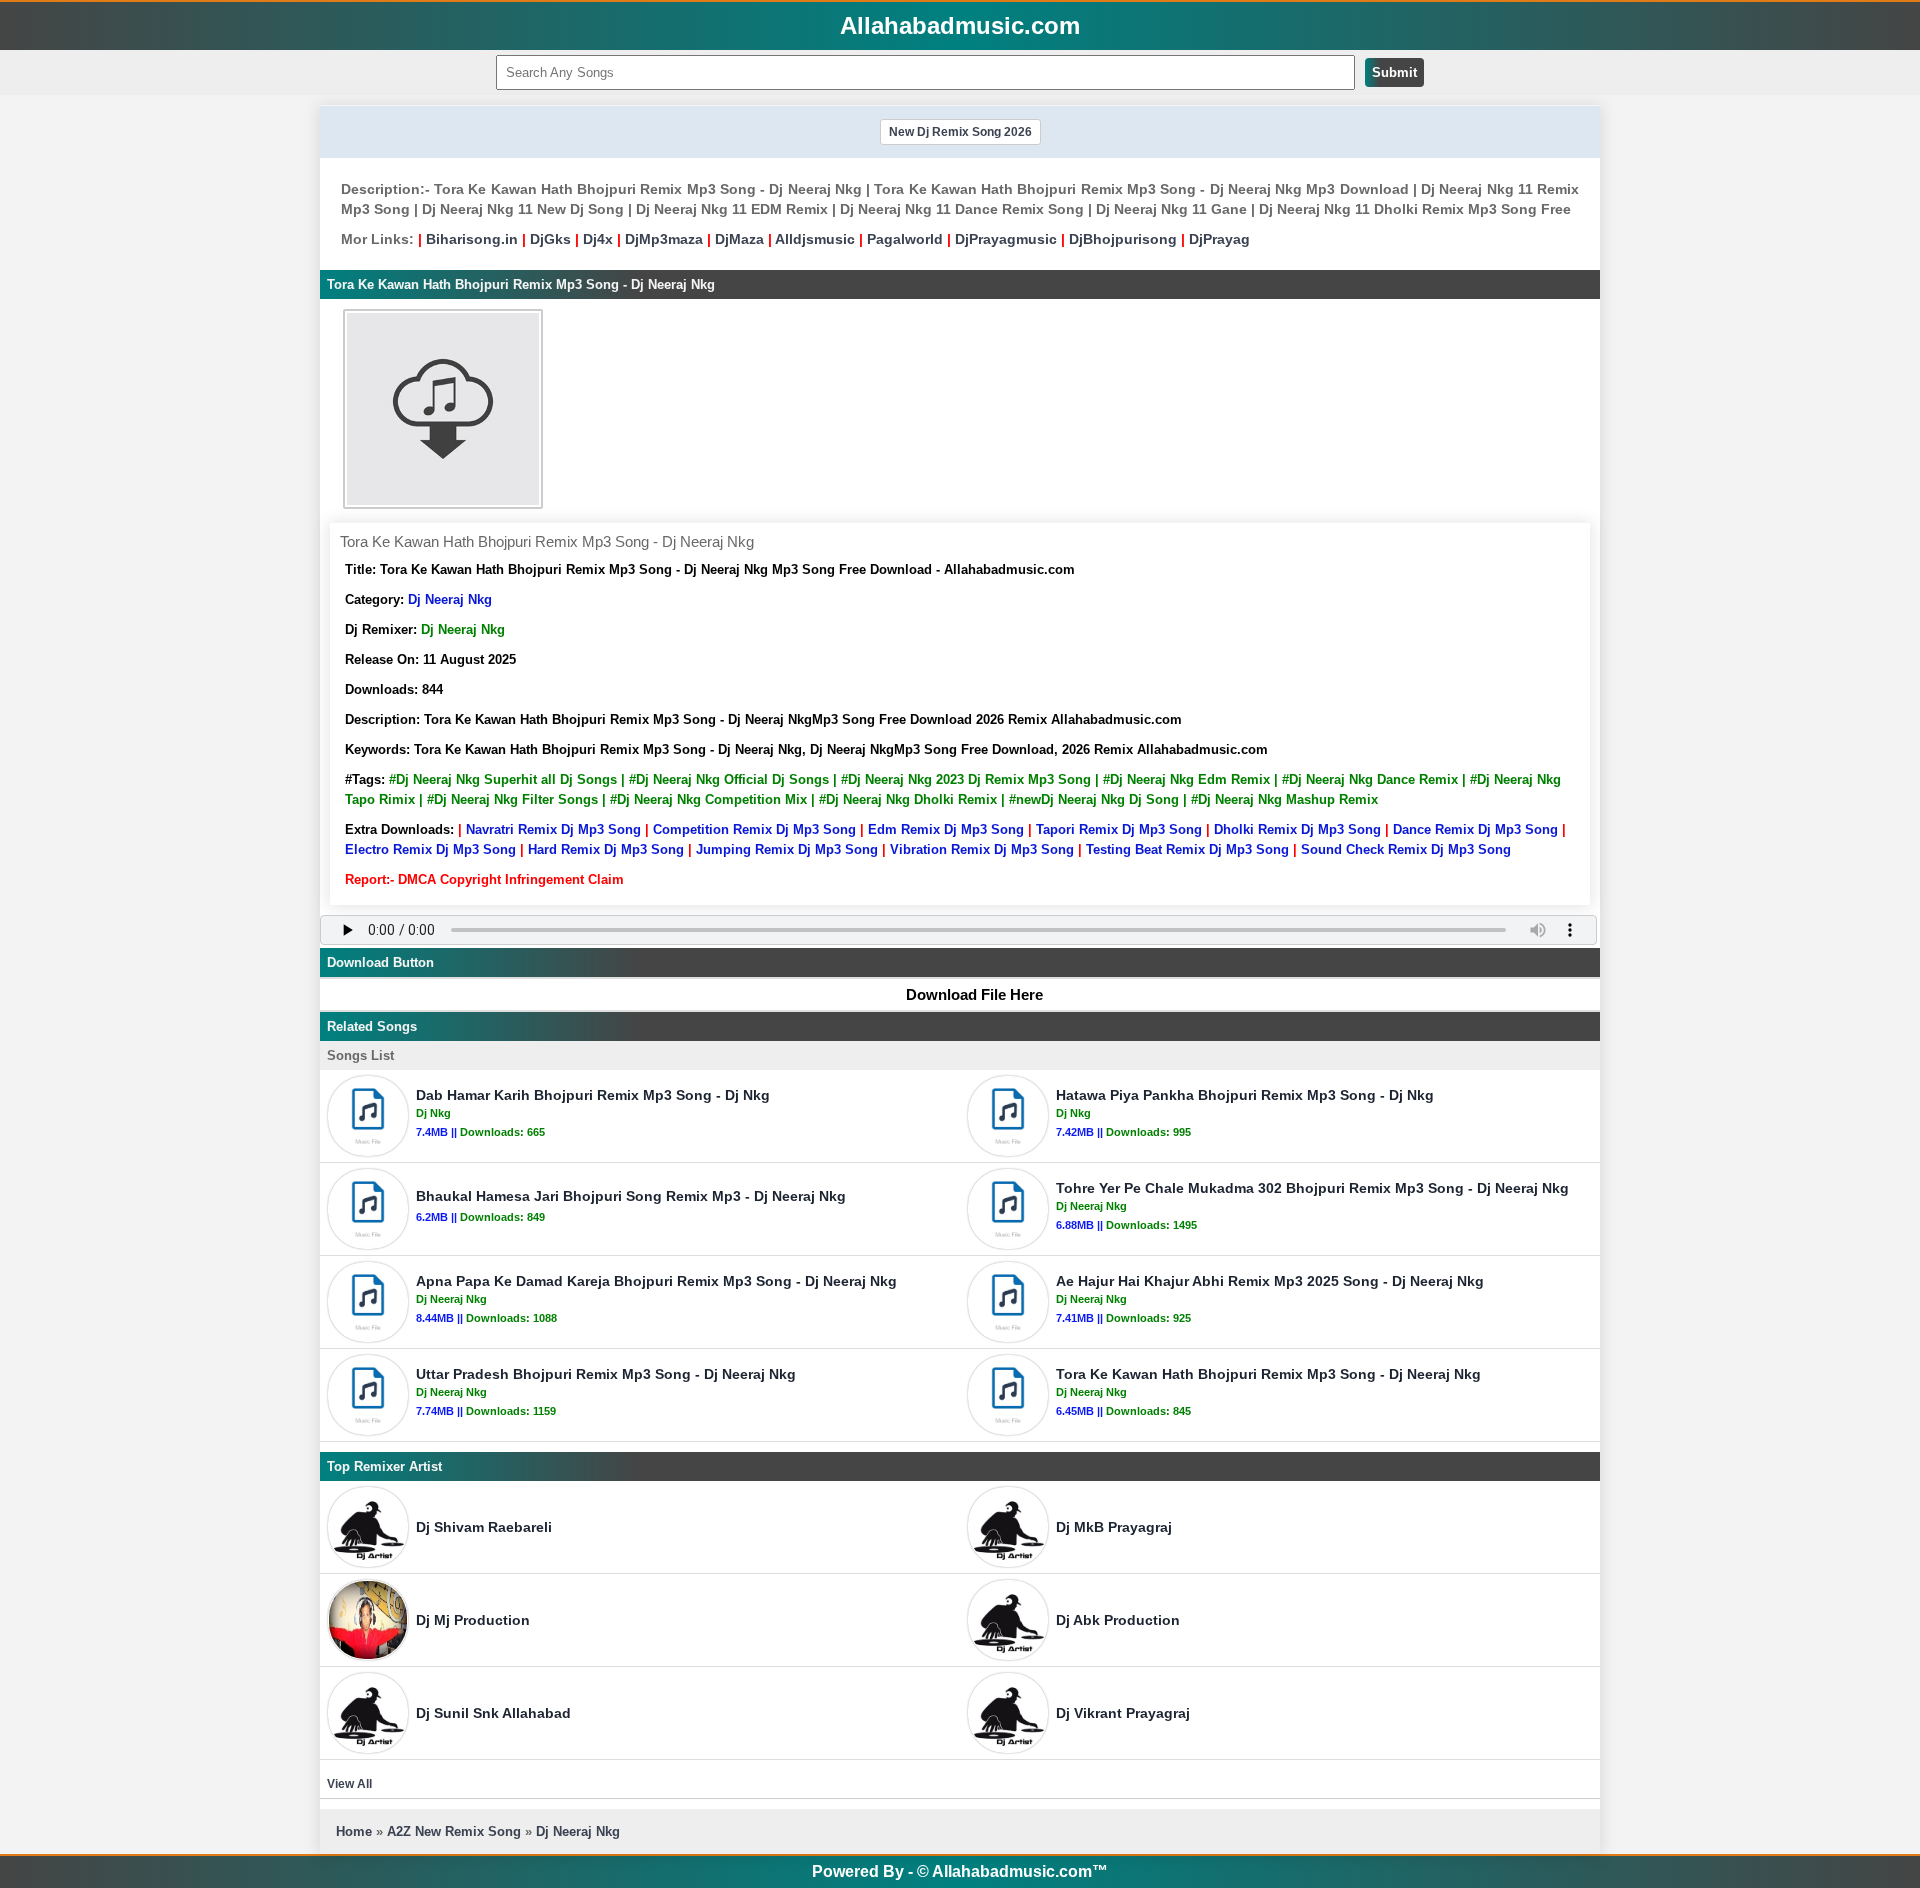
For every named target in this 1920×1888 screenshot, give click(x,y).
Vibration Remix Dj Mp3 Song (982, 849)
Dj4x (598, 239)
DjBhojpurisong (1123, 239)
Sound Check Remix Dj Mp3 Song (1406, 849)
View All (349, 1784)
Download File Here (974, 994)
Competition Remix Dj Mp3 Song (754, 829)
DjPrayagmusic (1006, 239)
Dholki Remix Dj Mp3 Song (1297, 829)
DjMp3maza (664, 239)
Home (354, 1831)
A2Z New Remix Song (456, 1831)
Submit (1394, 72)
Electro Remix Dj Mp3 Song (430, 849)
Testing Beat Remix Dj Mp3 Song (1187, 849)
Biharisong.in (472, 239)
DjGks (550, 239)
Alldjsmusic (815, 239)
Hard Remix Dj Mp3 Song (606, 849)
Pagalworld (905, 239)
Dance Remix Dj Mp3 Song (1475, 829)
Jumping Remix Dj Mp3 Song (787, 849)
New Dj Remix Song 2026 (960, 132)
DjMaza (739, 239)
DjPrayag (1219, 239)
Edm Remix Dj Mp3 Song (946, 829)
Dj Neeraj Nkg (450, 599)
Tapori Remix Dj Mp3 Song (1119, 829)
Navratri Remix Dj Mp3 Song (553, 829)
